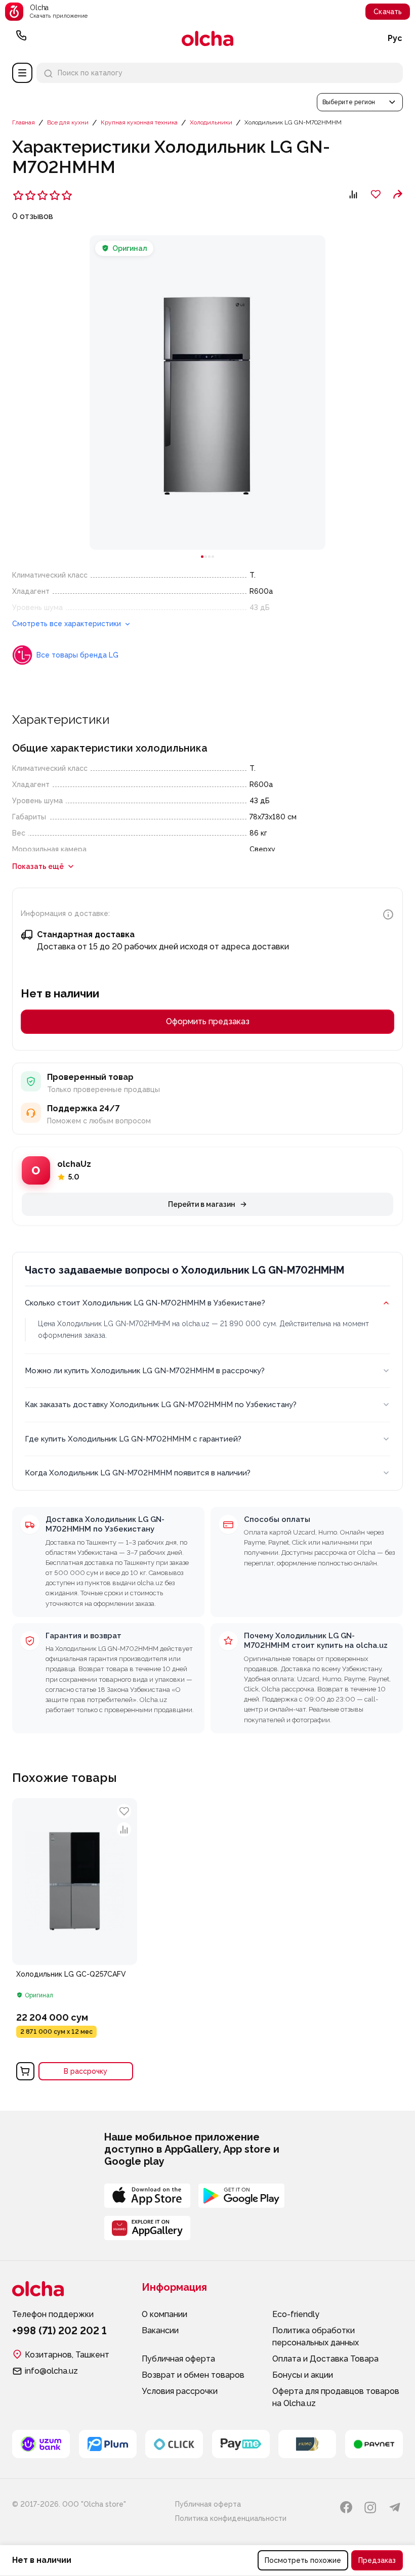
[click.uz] (174, 2444)
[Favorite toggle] (124, 1811)
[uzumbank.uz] (41, 2444)
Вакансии (160, 2330)
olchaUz (74, 1164)
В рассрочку (86, 2071)
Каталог (22, 73)
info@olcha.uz (51, 2371)
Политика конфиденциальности (231, 2518)
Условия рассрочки (180, 2391)
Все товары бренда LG (77, 655)
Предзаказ (377, 2560)
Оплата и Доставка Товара (325, 2359)
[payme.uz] (241, 2444)
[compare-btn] (353, 194)
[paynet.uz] (374, 2444)
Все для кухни (68, 122)
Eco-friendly (296, 2314)
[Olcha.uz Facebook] (346, 2507)
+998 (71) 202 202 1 (21, 38)
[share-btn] (398, 194)
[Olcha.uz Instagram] (370, 2507)
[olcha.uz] (207, 38)
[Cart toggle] (25, 2071)
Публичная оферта (178, 2359)
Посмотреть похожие (303, 2560)
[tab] (202, 557)
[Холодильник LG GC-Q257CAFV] (75, 1942)
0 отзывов (33, 216)
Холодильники (211, 122)
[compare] (124, 1829)
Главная (24, 122)
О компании (164, 2314)
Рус (395, 38)
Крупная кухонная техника (139, 122)
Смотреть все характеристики (68, 624)
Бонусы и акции (303, 2375)
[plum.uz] (108, 2444)
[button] (360, 102)
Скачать (388, 12)
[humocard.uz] (307, 2444)
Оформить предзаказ (208, 1021)
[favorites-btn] (376, 194)
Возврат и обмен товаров (193, 2375)
